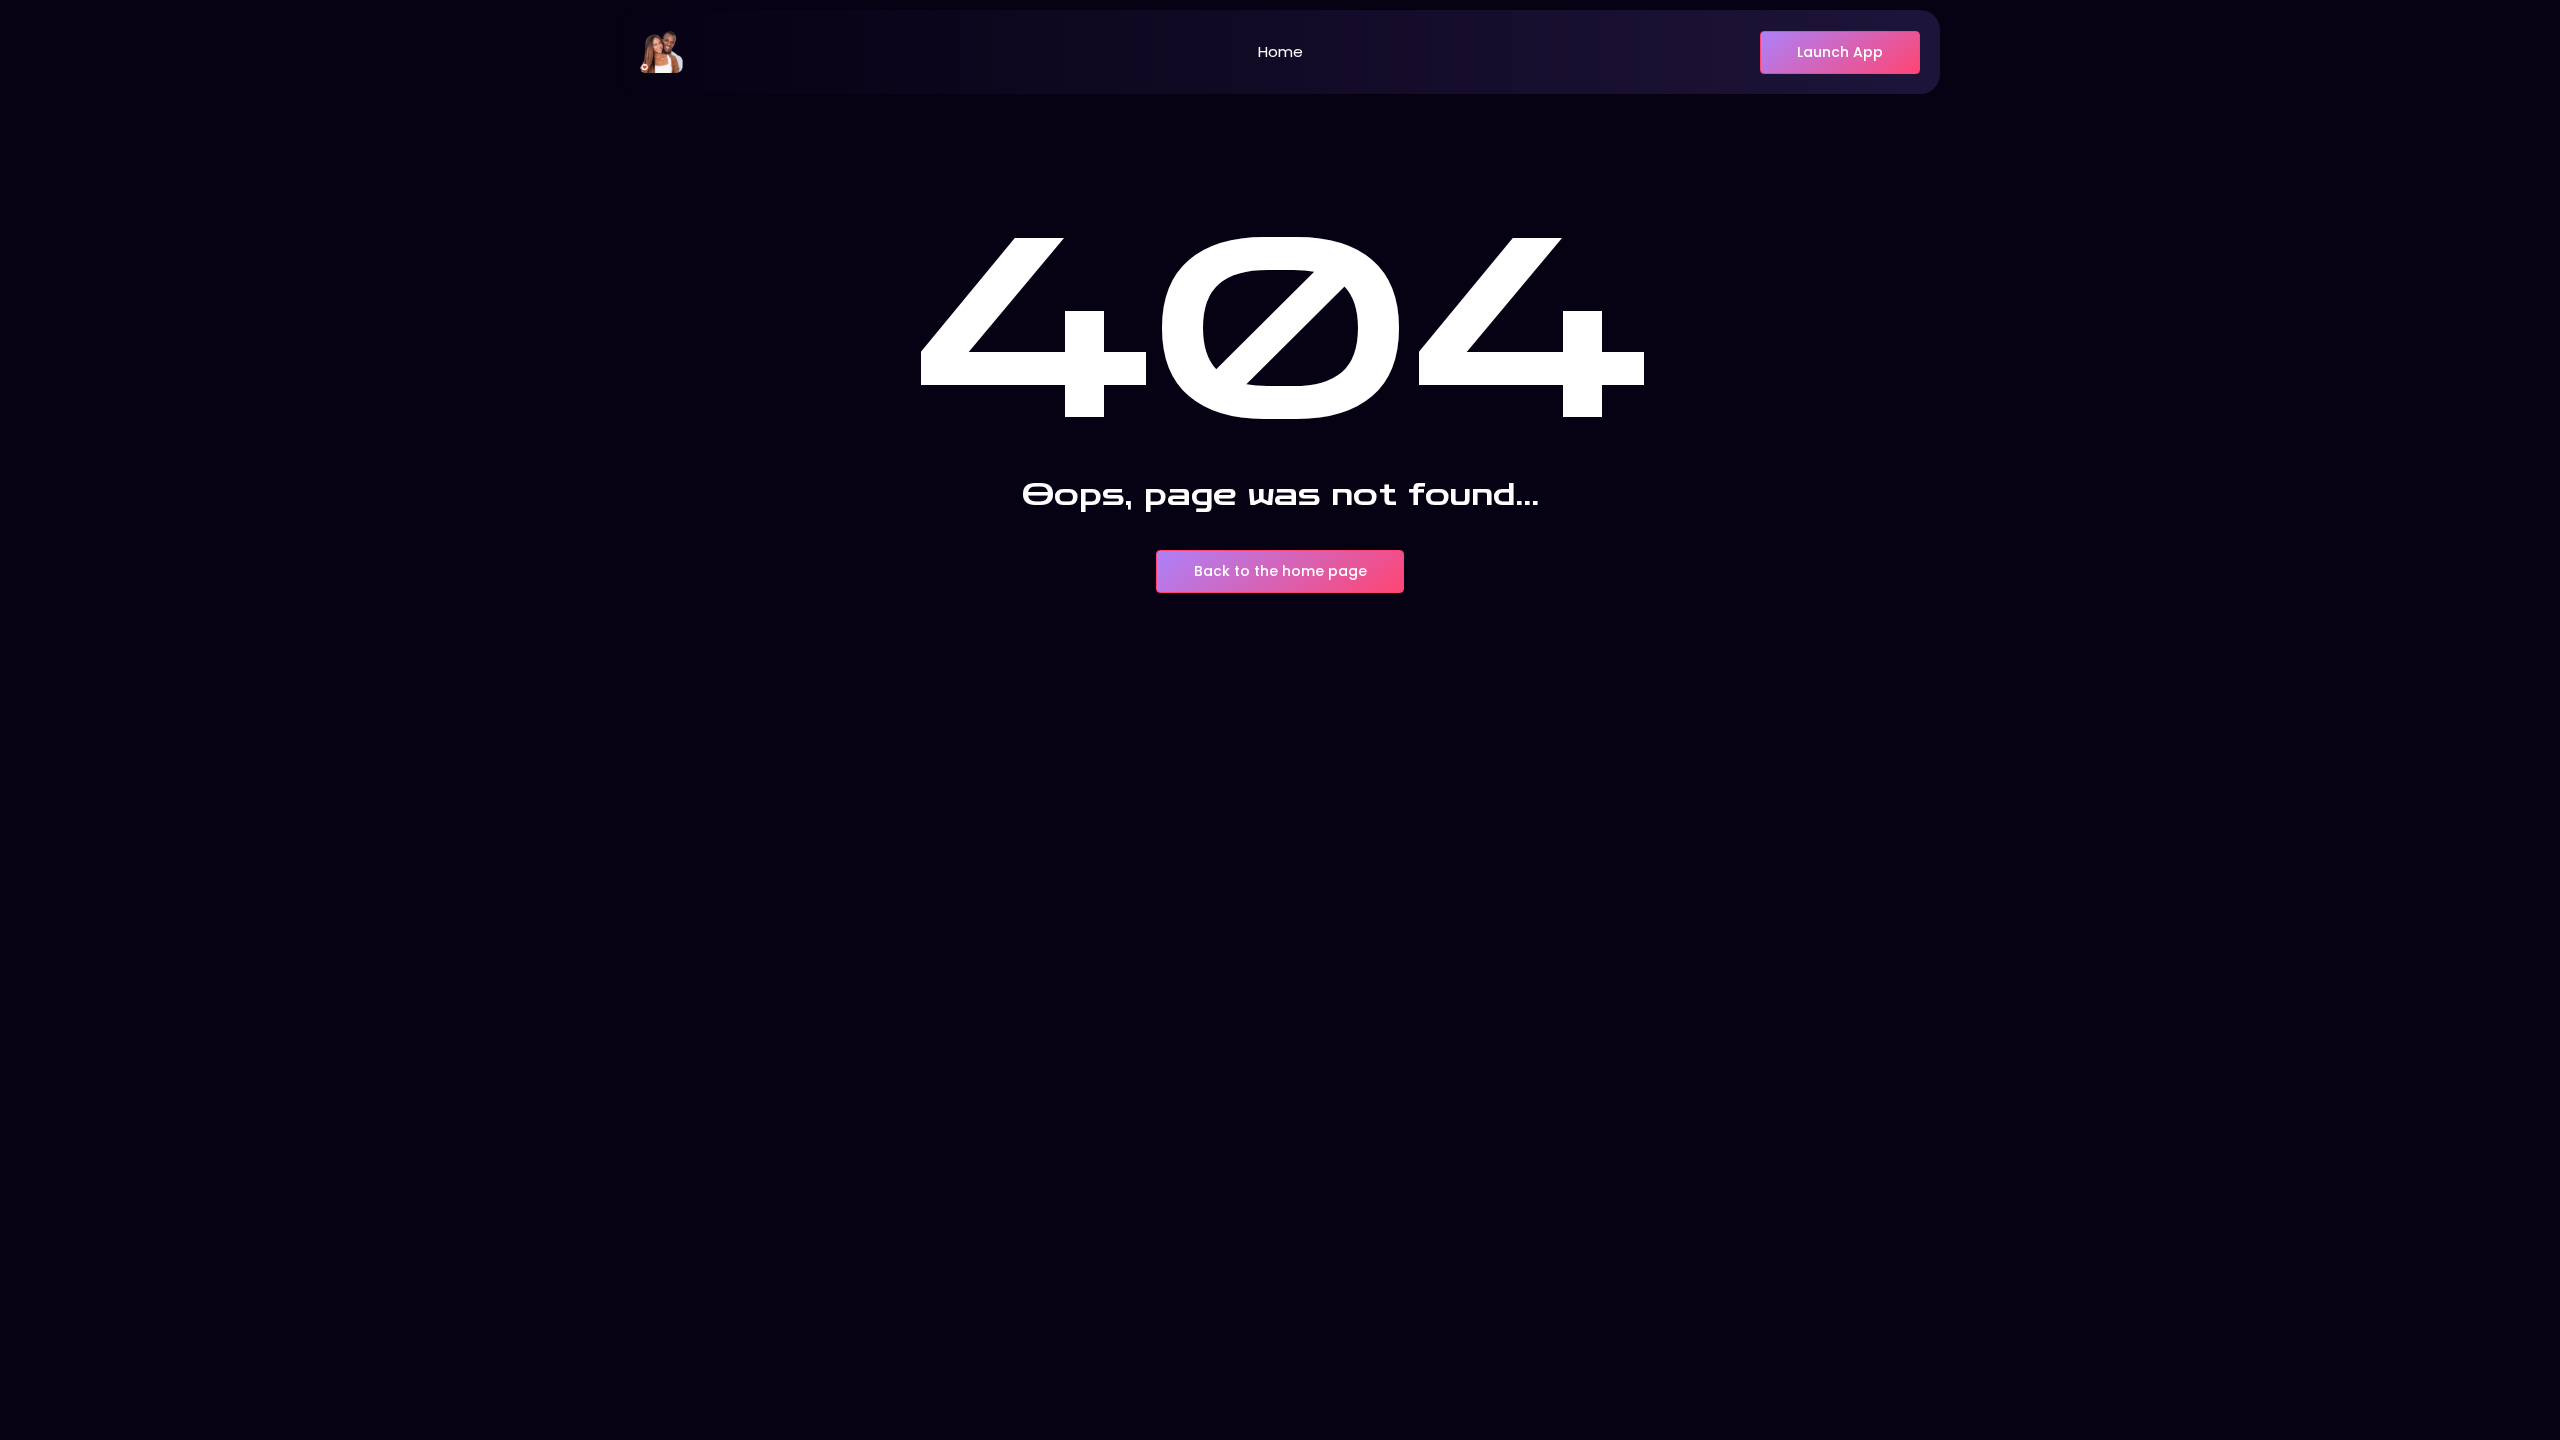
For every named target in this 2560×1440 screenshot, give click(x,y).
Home (1280, 51)
